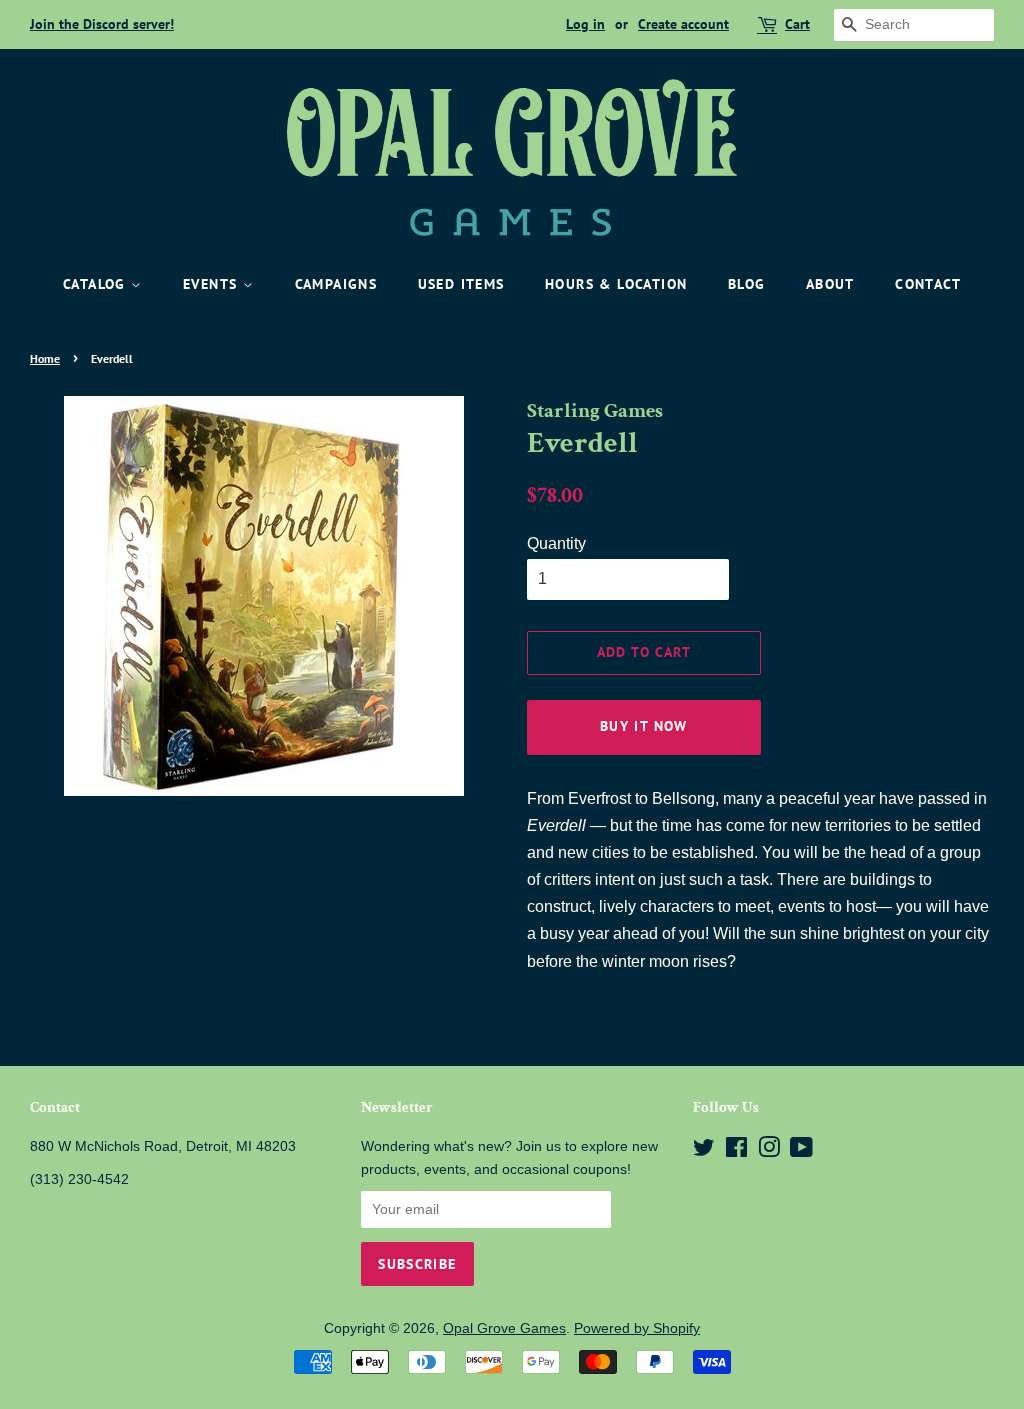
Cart (797, 24)
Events (213, 284)
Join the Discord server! (102, 24)
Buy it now (644, 726)
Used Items (461, 284)
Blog (747, 284)
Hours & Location (616, 284)
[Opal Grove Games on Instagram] (769, 1151)
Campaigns (336, 284)
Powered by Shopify (637, 1328)
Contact (928, 284)
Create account (683, 24)
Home (45, 358)
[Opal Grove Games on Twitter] (704, 1151)
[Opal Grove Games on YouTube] (801, 1151)
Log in (585, 24)
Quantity (556, 543)
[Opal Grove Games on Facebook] (736, 1151)
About (830, 284)
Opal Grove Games (504, 1328)
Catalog (97, 284)
